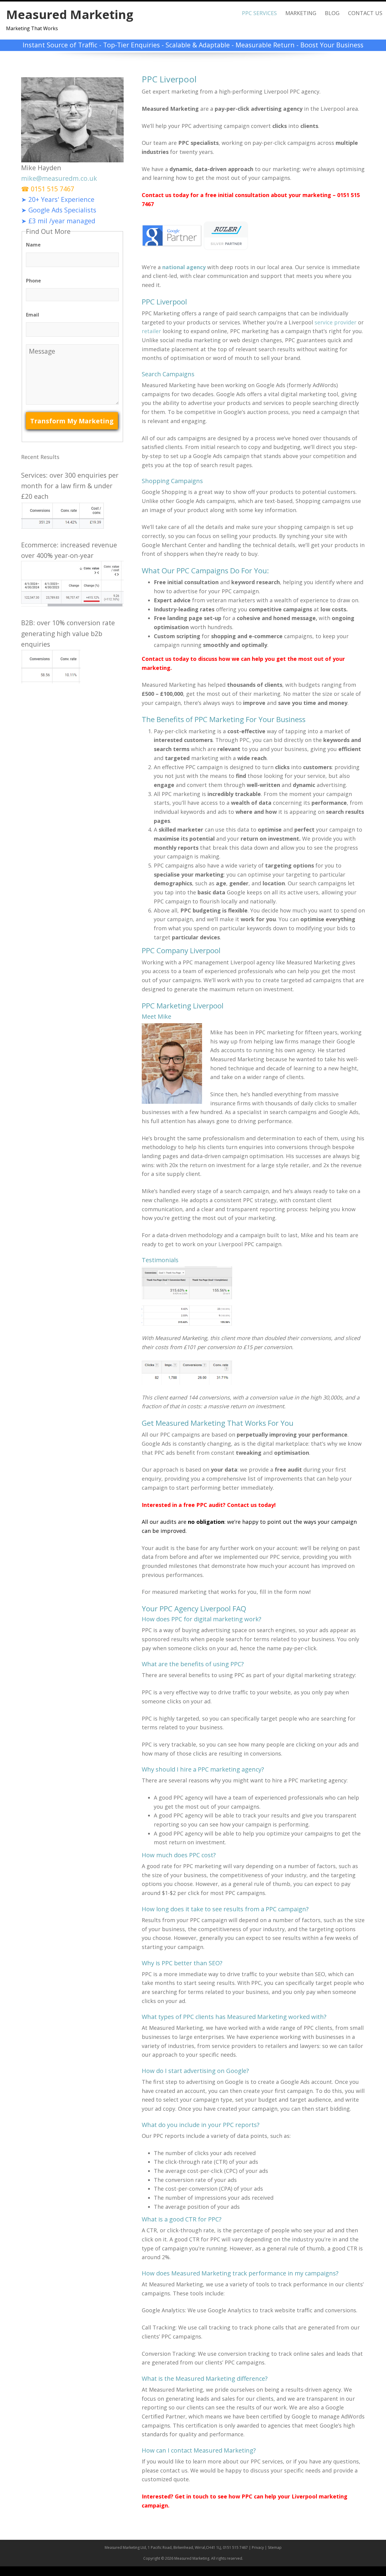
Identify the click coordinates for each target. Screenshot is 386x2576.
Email (33, 315)
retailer (151, 331)
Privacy (258, 2547)
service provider (335, 322)
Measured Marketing (70, 14)
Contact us (157, 659)
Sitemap (275, 2547)
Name (33, 245)
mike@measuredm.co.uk (59, 178)
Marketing (301, 13)
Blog (332, 13)
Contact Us (365, 13)
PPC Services (259, 13)
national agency (184, 267)
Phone (33, 281)
